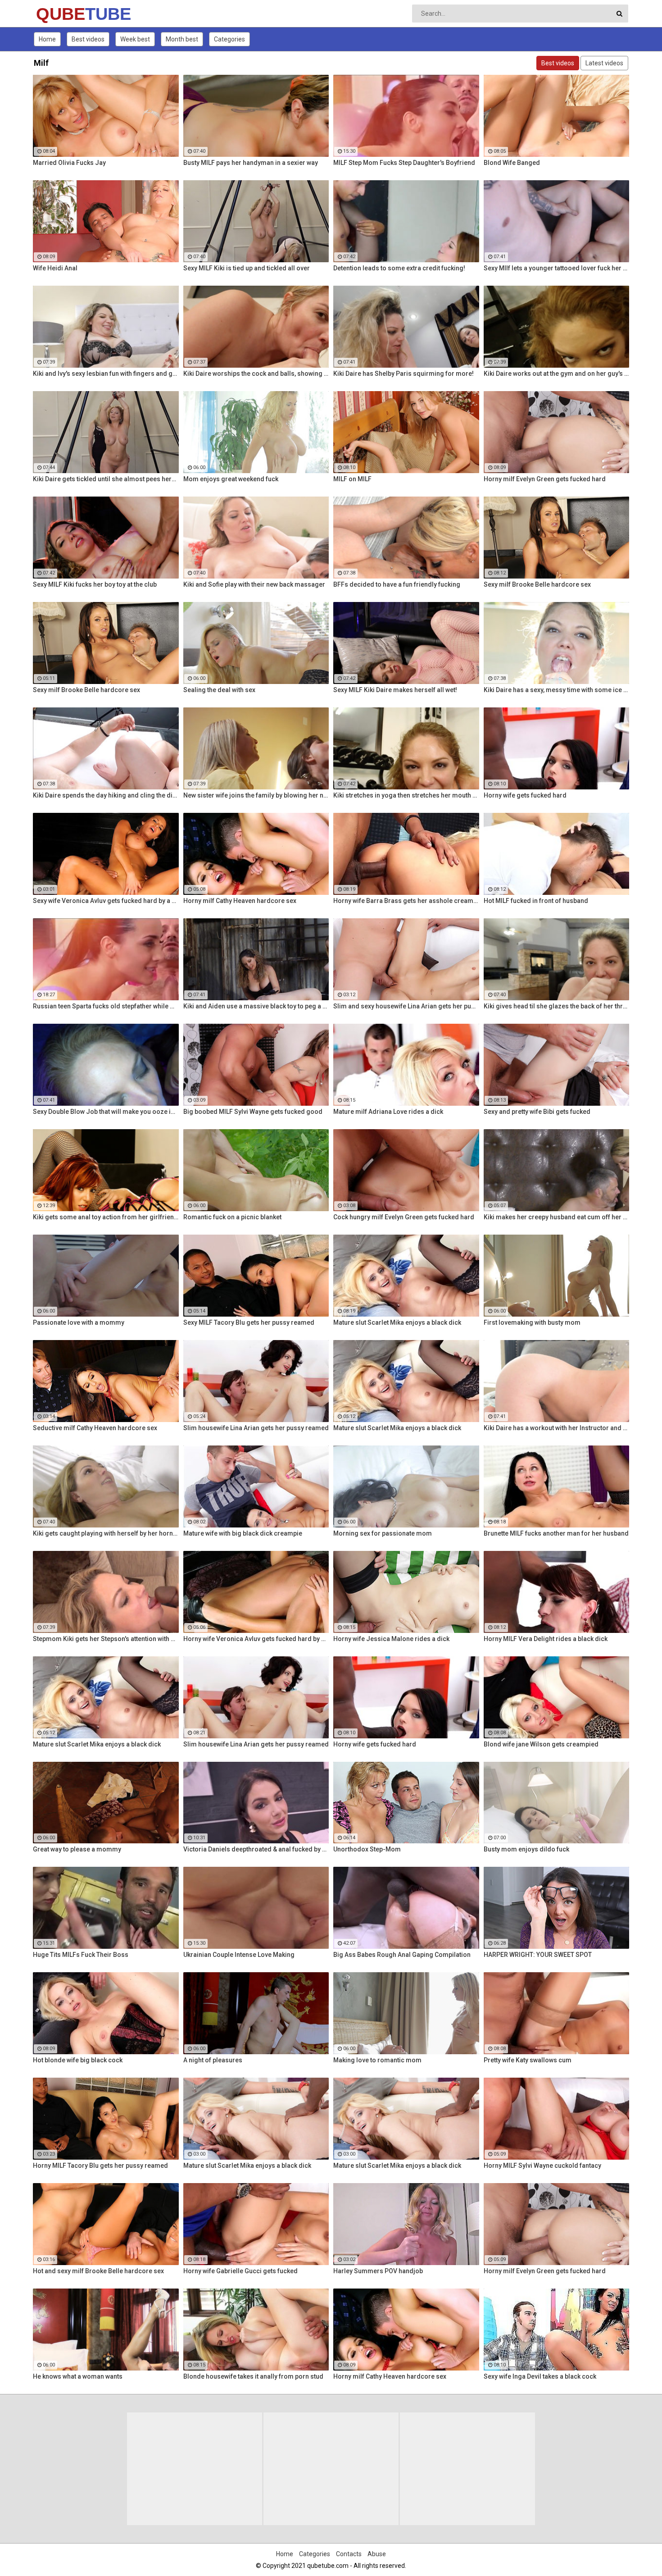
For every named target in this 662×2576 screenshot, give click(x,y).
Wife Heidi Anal (55, 268)
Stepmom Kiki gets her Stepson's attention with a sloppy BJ (106, 1639)
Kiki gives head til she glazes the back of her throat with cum (557, 1006)
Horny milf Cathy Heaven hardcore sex (240, 901)
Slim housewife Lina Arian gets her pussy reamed (256, 1428)
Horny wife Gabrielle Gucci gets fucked (240, 2271)
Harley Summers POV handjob (378, 2271)
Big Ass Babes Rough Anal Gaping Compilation (402, 1955)
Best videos (88, 39)
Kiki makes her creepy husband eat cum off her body (557, 1217)
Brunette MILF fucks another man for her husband (556, 1533)
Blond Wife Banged (512, 163)
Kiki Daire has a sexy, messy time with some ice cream (557, 690)
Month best (182, 39)
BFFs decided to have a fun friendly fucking (397, 584)
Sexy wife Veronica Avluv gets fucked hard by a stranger (106, 901)
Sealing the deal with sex (219, 690)
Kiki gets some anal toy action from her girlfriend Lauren (106, 1217)
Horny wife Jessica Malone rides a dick (391, 1639)
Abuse (377, 2554)
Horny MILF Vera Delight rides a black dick (546, 1639)
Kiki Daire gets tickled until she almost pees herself (106, 479)
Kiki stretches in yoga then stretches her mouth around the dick (406, 795)
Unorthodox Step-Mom (367, 1849)
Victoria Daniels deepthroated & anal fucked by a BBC (256, 1849)
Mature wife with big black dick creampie (243, 1533)
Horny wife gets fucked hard (525, 795)
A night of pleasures (213, 2060)
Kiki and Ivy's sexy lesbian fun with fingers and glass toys (106, 374)
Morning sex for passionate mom (383, 1533)
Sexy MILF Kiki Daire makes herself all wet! (395, 690)
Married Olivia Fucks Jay (69, 163)
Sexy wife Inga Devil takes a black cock (540, 2376)
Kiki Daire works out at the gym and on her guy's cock (557, 374)
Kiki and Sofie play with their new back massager (254, 584)
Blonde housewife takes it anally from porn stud (253, 2376)
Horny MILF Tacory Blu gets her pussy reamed (100, 2166)
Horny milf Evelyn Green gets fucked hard (545, 479)
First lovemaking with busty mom (532, 1322)
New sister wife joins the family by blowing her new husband (256, 795)
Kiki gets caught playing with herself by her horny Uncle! (106, 1533)
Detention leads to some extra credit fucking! (399, 268)
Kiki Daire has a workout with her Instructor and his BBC (557, 1428)
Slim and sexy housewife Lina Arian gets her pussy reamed (406, 1006)
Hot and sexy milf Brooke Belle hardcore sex (98, 2271)
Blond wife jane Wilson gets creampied (541, 1744)
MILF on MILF (352, 479)
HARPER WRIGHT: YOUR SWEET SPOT (538, 1955)
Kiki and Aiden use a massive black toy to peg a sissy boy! (256, 1006)
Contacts (349, 2554)
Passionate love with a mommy (79, 1322)
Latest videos (604, 63)
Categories (229, 39)
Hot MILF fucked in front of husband (536, 901)
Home (47, 39)
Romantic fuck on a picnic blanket (232, 1217)
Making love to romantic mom (377, 2060)
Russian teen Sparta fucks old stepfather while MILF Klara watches (106, 1006)
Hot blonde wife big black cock (78, 2060)
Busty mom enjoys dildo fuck (526, 1849)
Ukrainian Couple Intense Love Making (239, 1955)
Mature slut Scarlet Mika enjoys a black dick (397, 1322)
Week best (135, 39)
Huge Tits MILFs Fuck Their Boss (81, 1955)
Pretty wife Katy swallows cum (528, 2060)
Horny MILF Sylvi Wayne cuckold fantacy (542, 2166)
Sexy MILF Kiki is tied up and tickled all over (247, 268)
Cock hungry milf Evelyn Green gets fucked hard (404, 1217)
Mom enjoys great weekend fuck (231, 479)
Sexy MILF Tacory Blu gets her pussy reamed (249, 1322)
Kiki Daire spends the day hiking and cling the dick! (106, 795)
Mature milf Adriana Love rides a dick (388, 1112)
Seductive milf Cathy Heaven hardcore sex (95, 1428)
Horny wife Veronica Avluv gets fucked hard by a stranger (256, 1639)
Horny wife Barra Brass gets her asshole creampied (406, 901)
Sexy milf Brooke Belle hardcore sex (537, 584)
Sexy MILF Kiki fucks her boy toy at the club (95, 584)
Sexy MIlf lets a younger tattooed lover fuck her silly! (557, 268)
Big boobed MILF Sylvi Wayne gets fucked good (253, 1112)
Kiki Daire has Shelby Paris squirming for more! (404, 374)
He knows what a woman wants (78, 2376)
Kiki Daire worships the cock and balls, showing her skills (256, 374)
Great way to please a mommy (77, 1849)
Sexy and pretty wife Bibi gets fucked (537, 1112)
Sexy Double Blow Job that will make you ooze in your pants (106, 1112)
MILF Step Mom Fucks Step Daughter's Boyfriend (404, 163)
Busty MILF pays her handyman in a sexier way (251, 163)
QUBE (60, 14)
